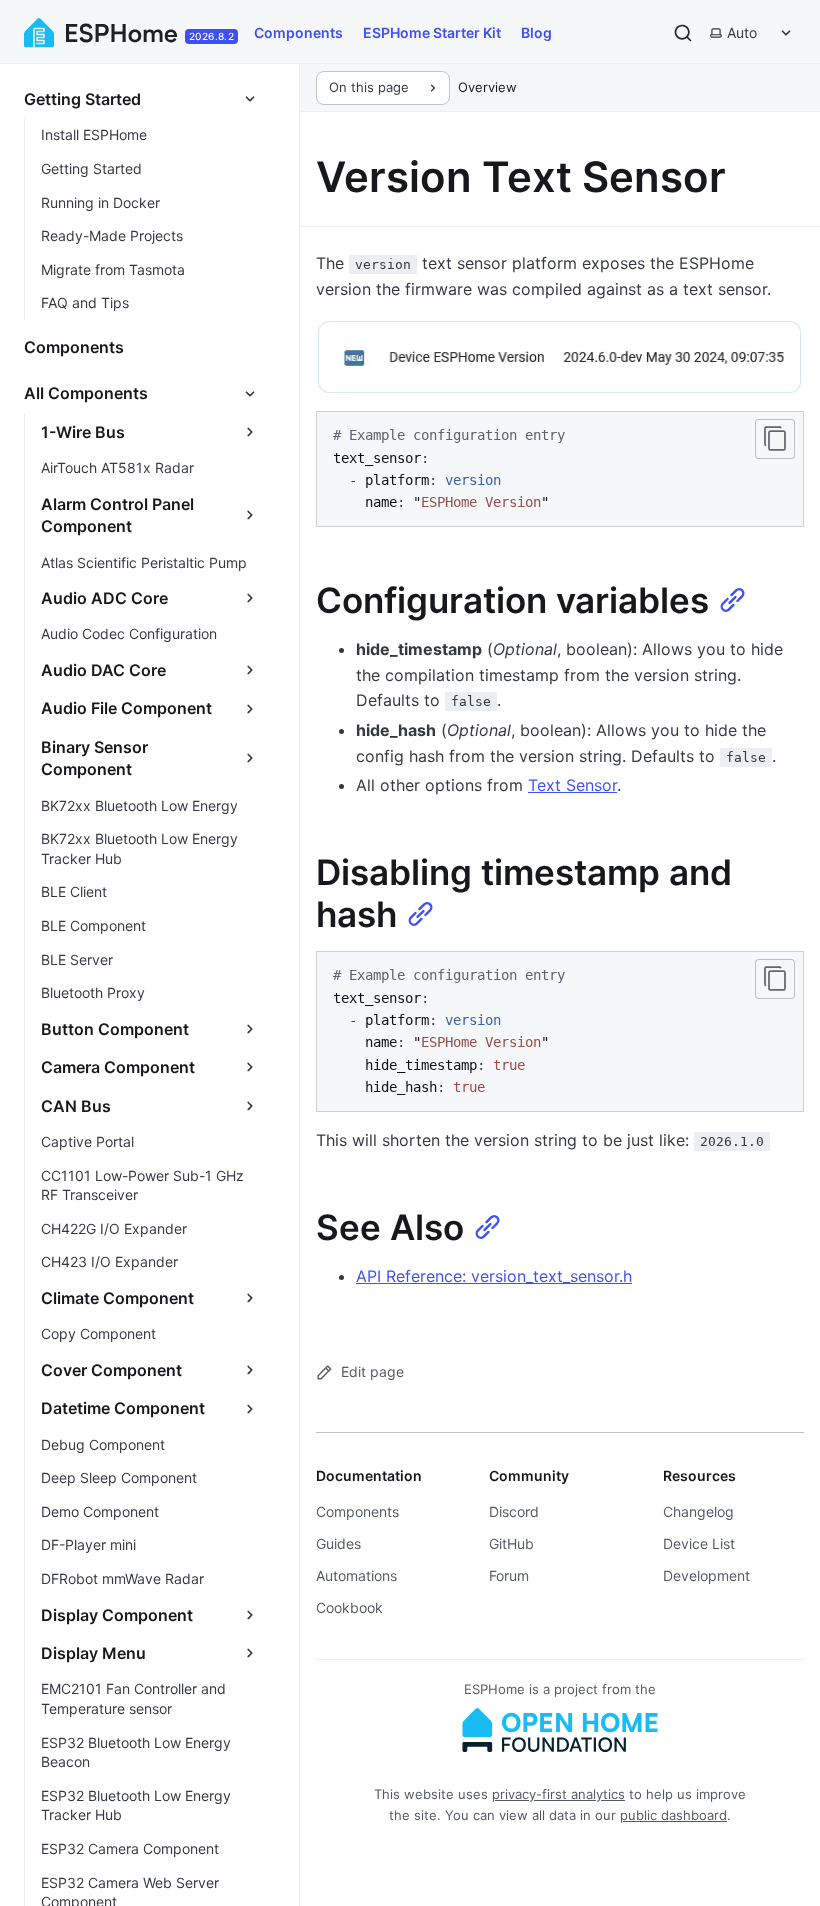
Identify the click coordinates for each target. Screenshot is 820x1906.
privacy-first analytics (558, 1794)
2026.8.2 (211, 36)
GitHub (511, 1543)
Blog (536, 32)
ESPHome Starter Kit (432, 32)
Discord (514, 1511)
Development (706, 1575)
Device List (699, 1543)
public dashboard (673, 1815)
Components (298, 32)
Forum (509, 1575)
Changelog (698, 1511)
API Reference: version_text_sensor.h (494, 1276)
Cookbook (349, 1607)
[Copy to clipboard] (775, 439)
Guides (338, 1543)
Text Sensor (572, 785)
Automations (356, 1575)
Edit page (372, 1371)
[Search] (683, 33)
